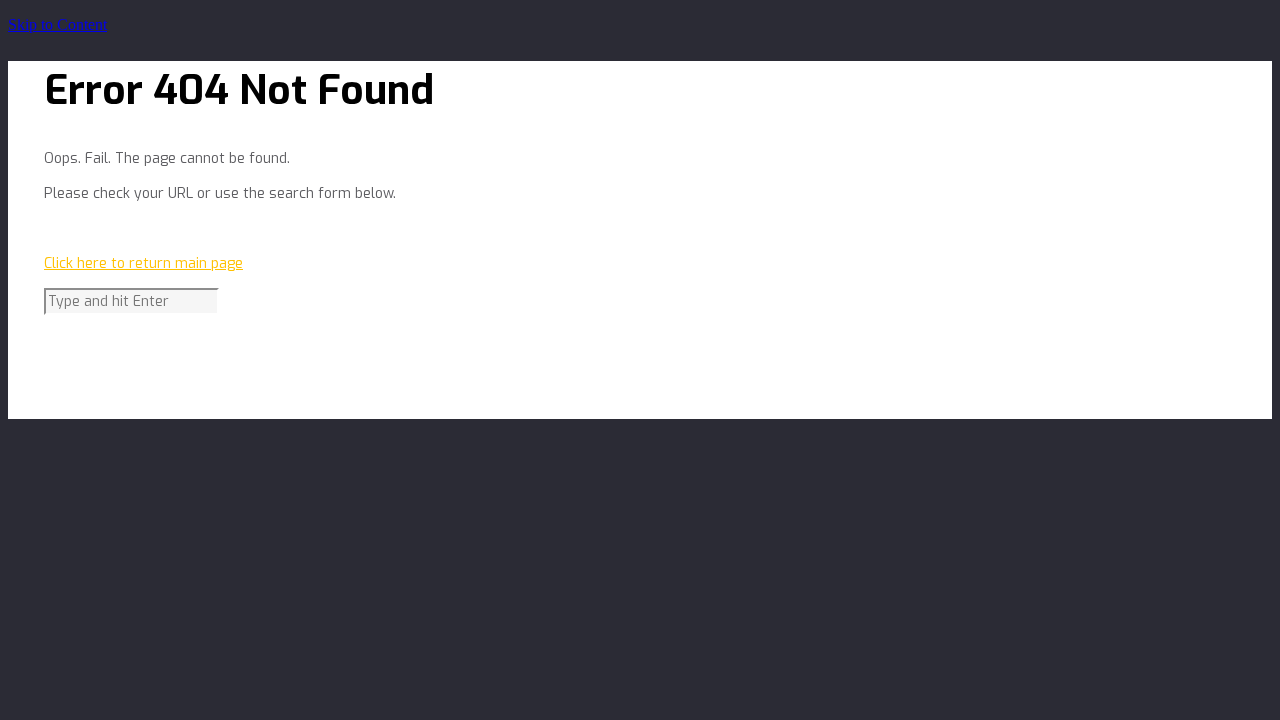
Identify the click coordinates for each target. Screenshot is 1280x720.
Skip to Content (57, 24)
